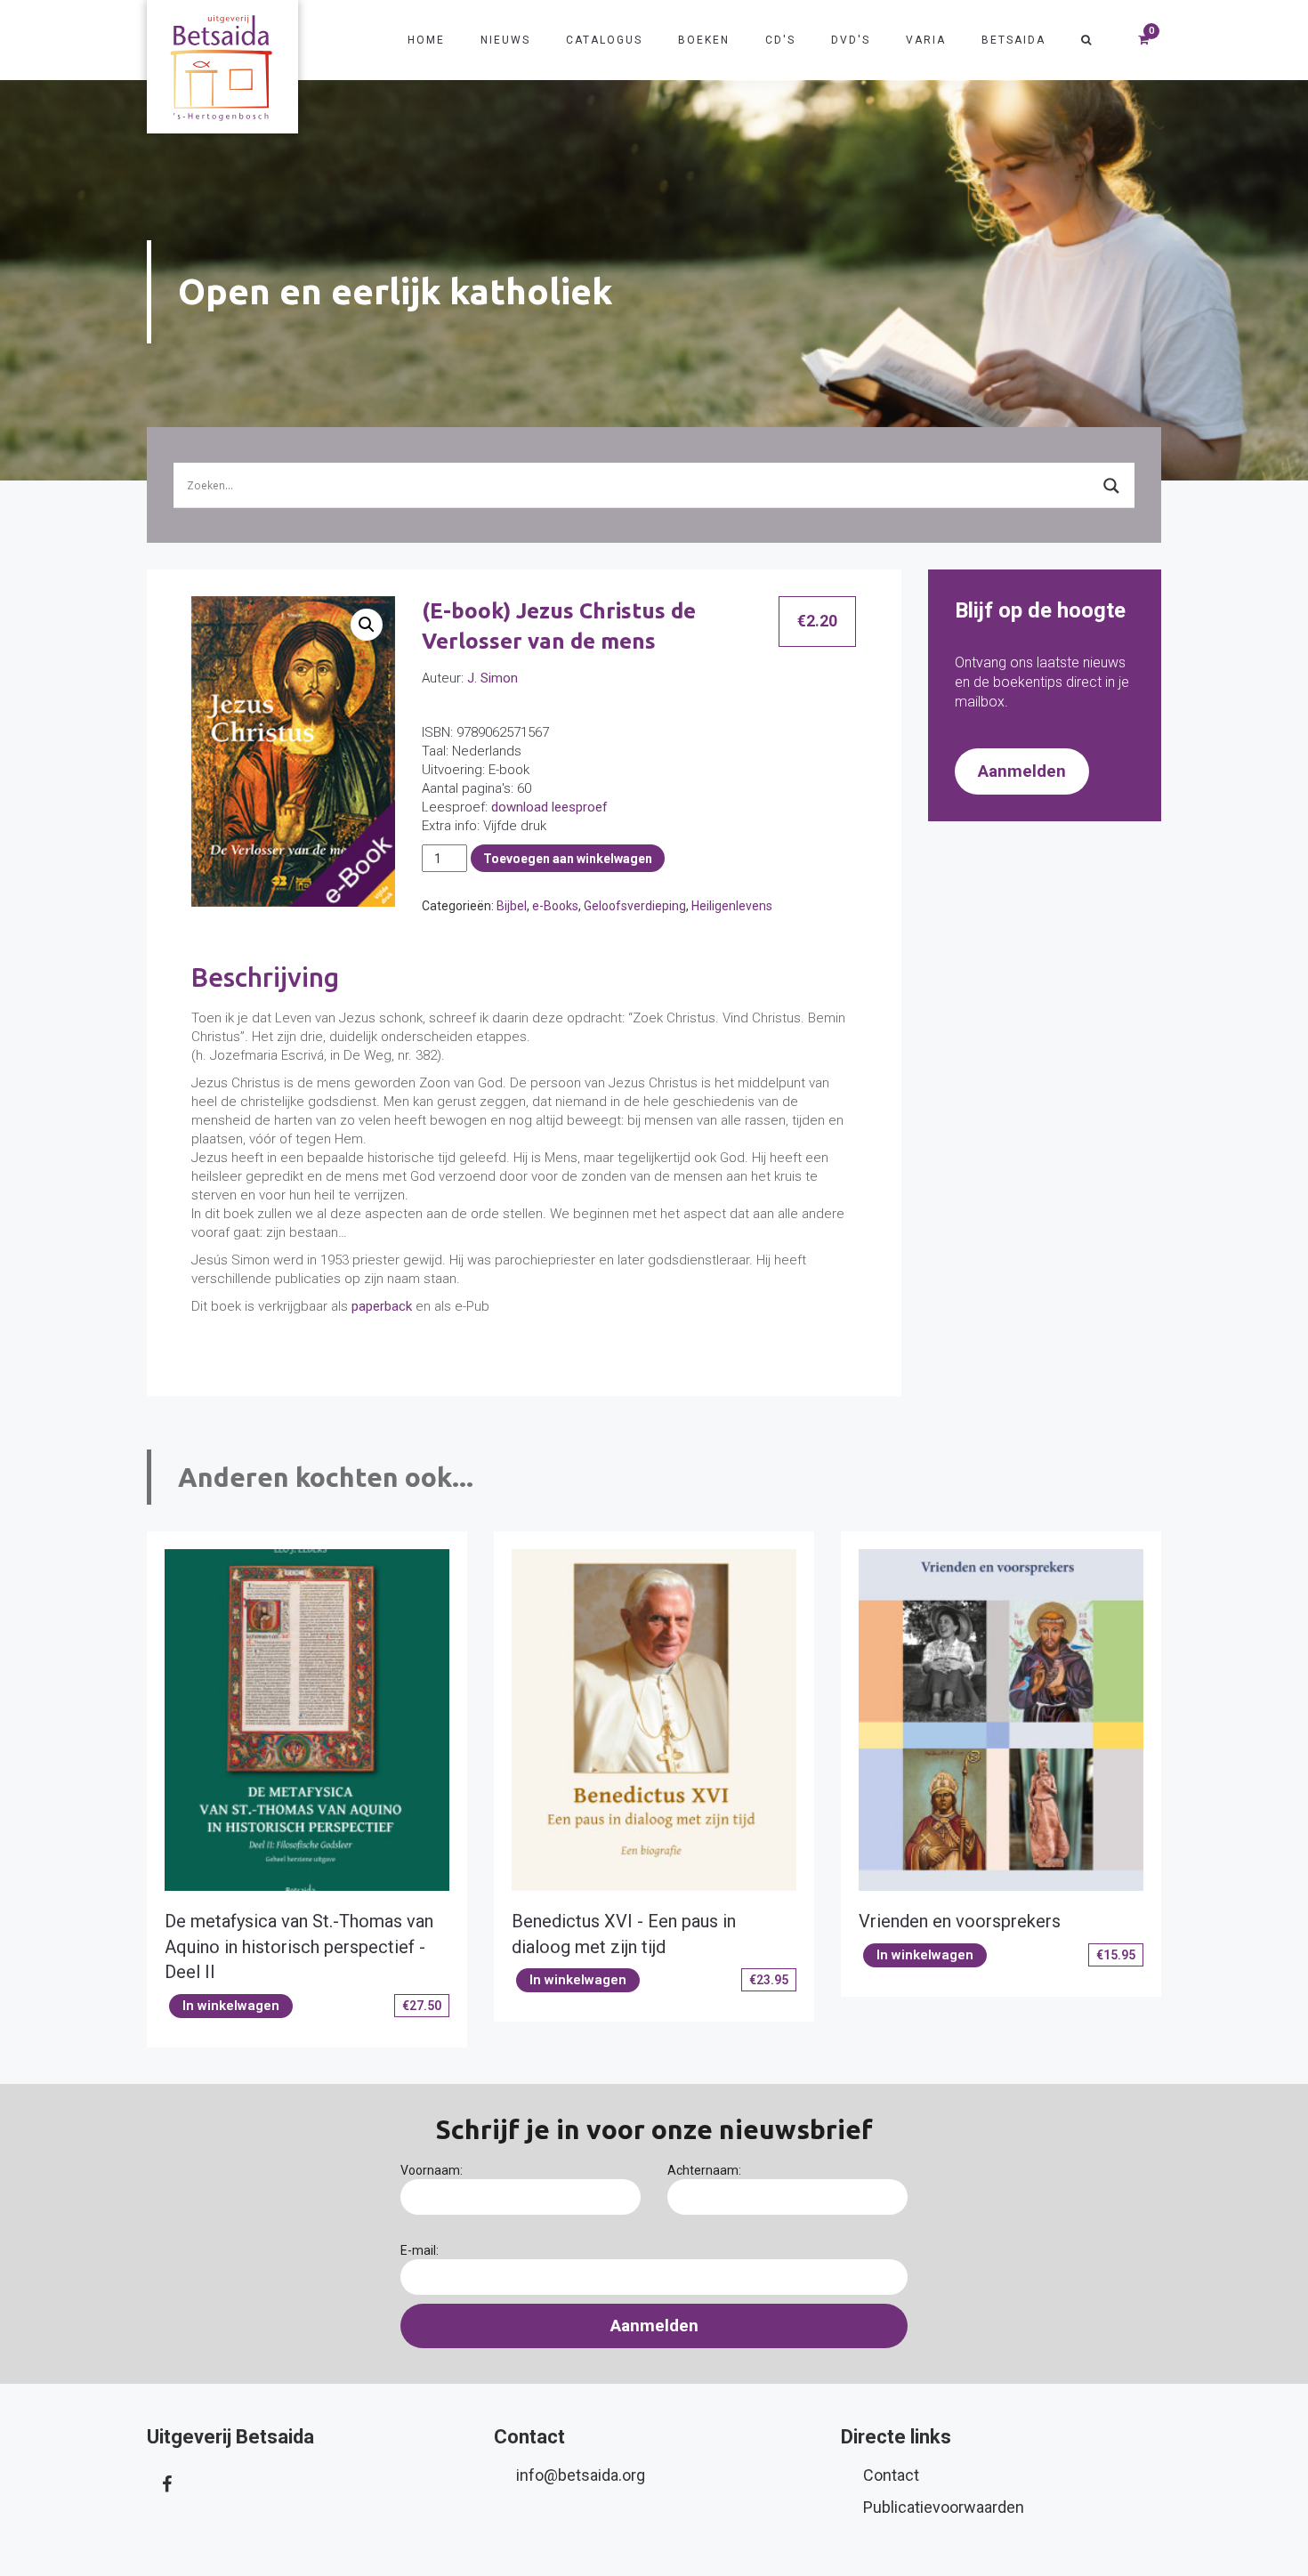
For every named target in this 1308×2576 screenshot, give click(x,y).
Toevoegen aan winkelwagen (568, 859)
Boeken (704, 40)
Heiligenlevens (732, 906)
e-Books (555, 906)
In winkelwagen (231, 2006)
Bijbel (512, 906)
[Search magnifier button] (1111, 486)
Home (426, 40)
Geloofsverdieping (635, 906)
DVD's (851, 40)
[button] (367, 625)
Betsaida (1013, 40)
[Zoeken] (1087, 40)
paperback (382, 1306)
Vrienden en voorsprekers (960, 1921)
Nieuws (505, 40)
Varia (926, 40)
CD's (780, 40)
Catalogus (604, 40)
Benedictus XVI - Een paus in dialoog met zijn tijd (624, 1934)
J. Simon (493, 678)
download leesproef (549, 807)
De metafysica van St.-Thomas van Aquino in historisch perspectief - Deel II (299, 1946)
